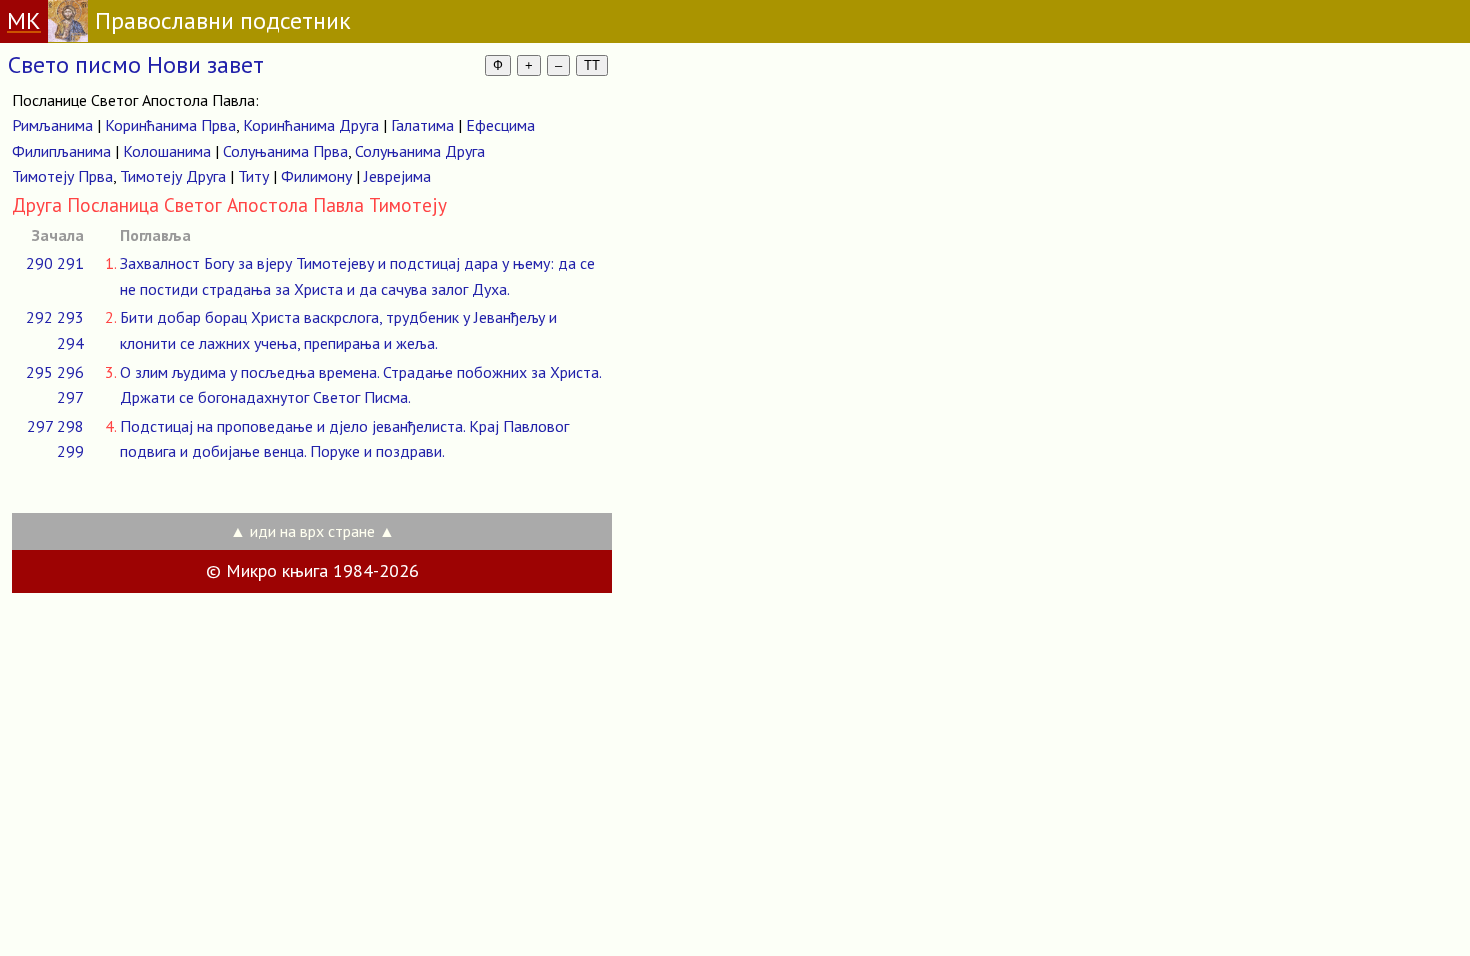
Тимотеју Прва (62, 176)
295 (39, 372)
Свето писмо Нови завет (136, 64)
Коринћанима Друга (311, 125)
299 (70, 451)
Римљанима (52, 125)
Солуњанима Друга (420, 151)
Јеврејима (397, 176)
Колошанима (167, 151)
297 (70, 397)
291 (70, 263)
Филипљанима (61, 151)
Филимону (316, 176)
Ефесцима (500, 125)
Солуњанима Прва (285, 151)
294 (70, 343)
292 (39, 317)
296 (70, 372)
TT (592, 65)
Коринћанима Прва (170, 125)
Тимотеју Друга (173, 176)
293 (70, 317)
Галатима (422, 125)
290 (39, 263)
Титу (253, 176)
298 (70, 426)
